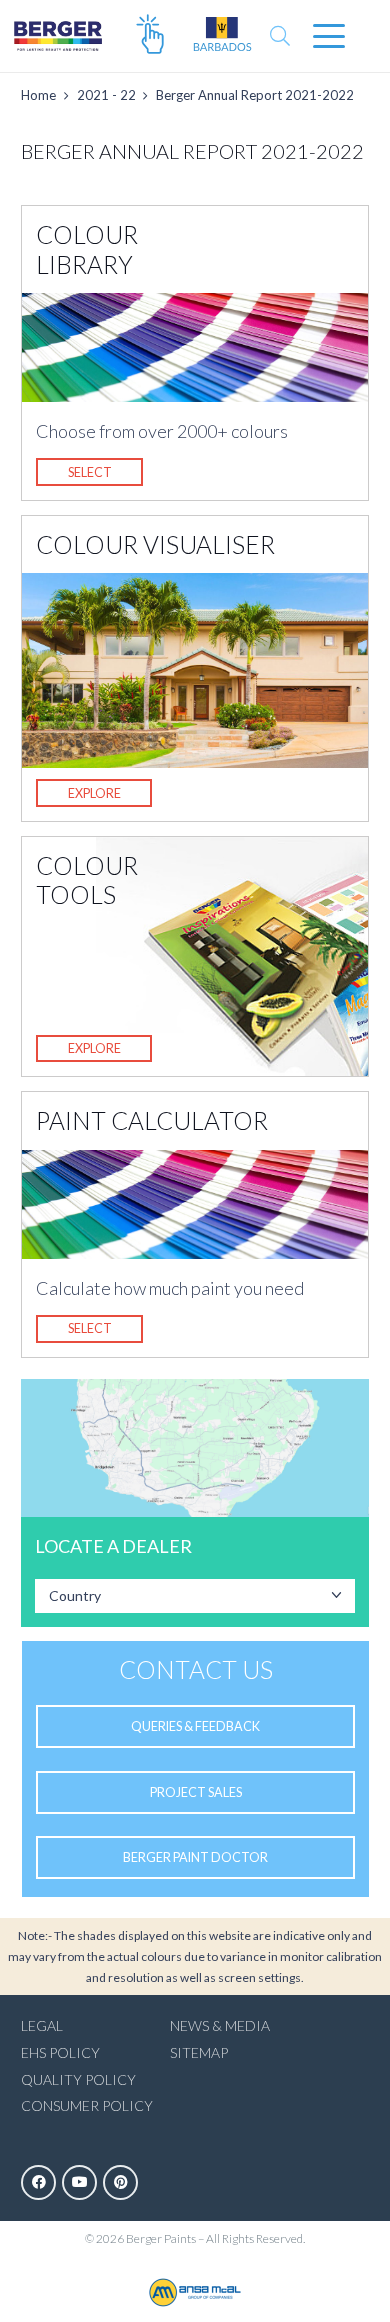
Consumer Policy (87, 2105)
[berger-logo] (58, 36)
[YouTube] (79, 2182)
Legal (42, 2025)
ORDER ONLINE (150, 36)
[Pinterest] (120, 2182)
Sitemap (199, 2052)
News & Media (220, 2025)
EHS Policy (60, 2052)
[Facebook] (38, 2182)
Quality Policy (78, 2079)
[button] (280, 36)
